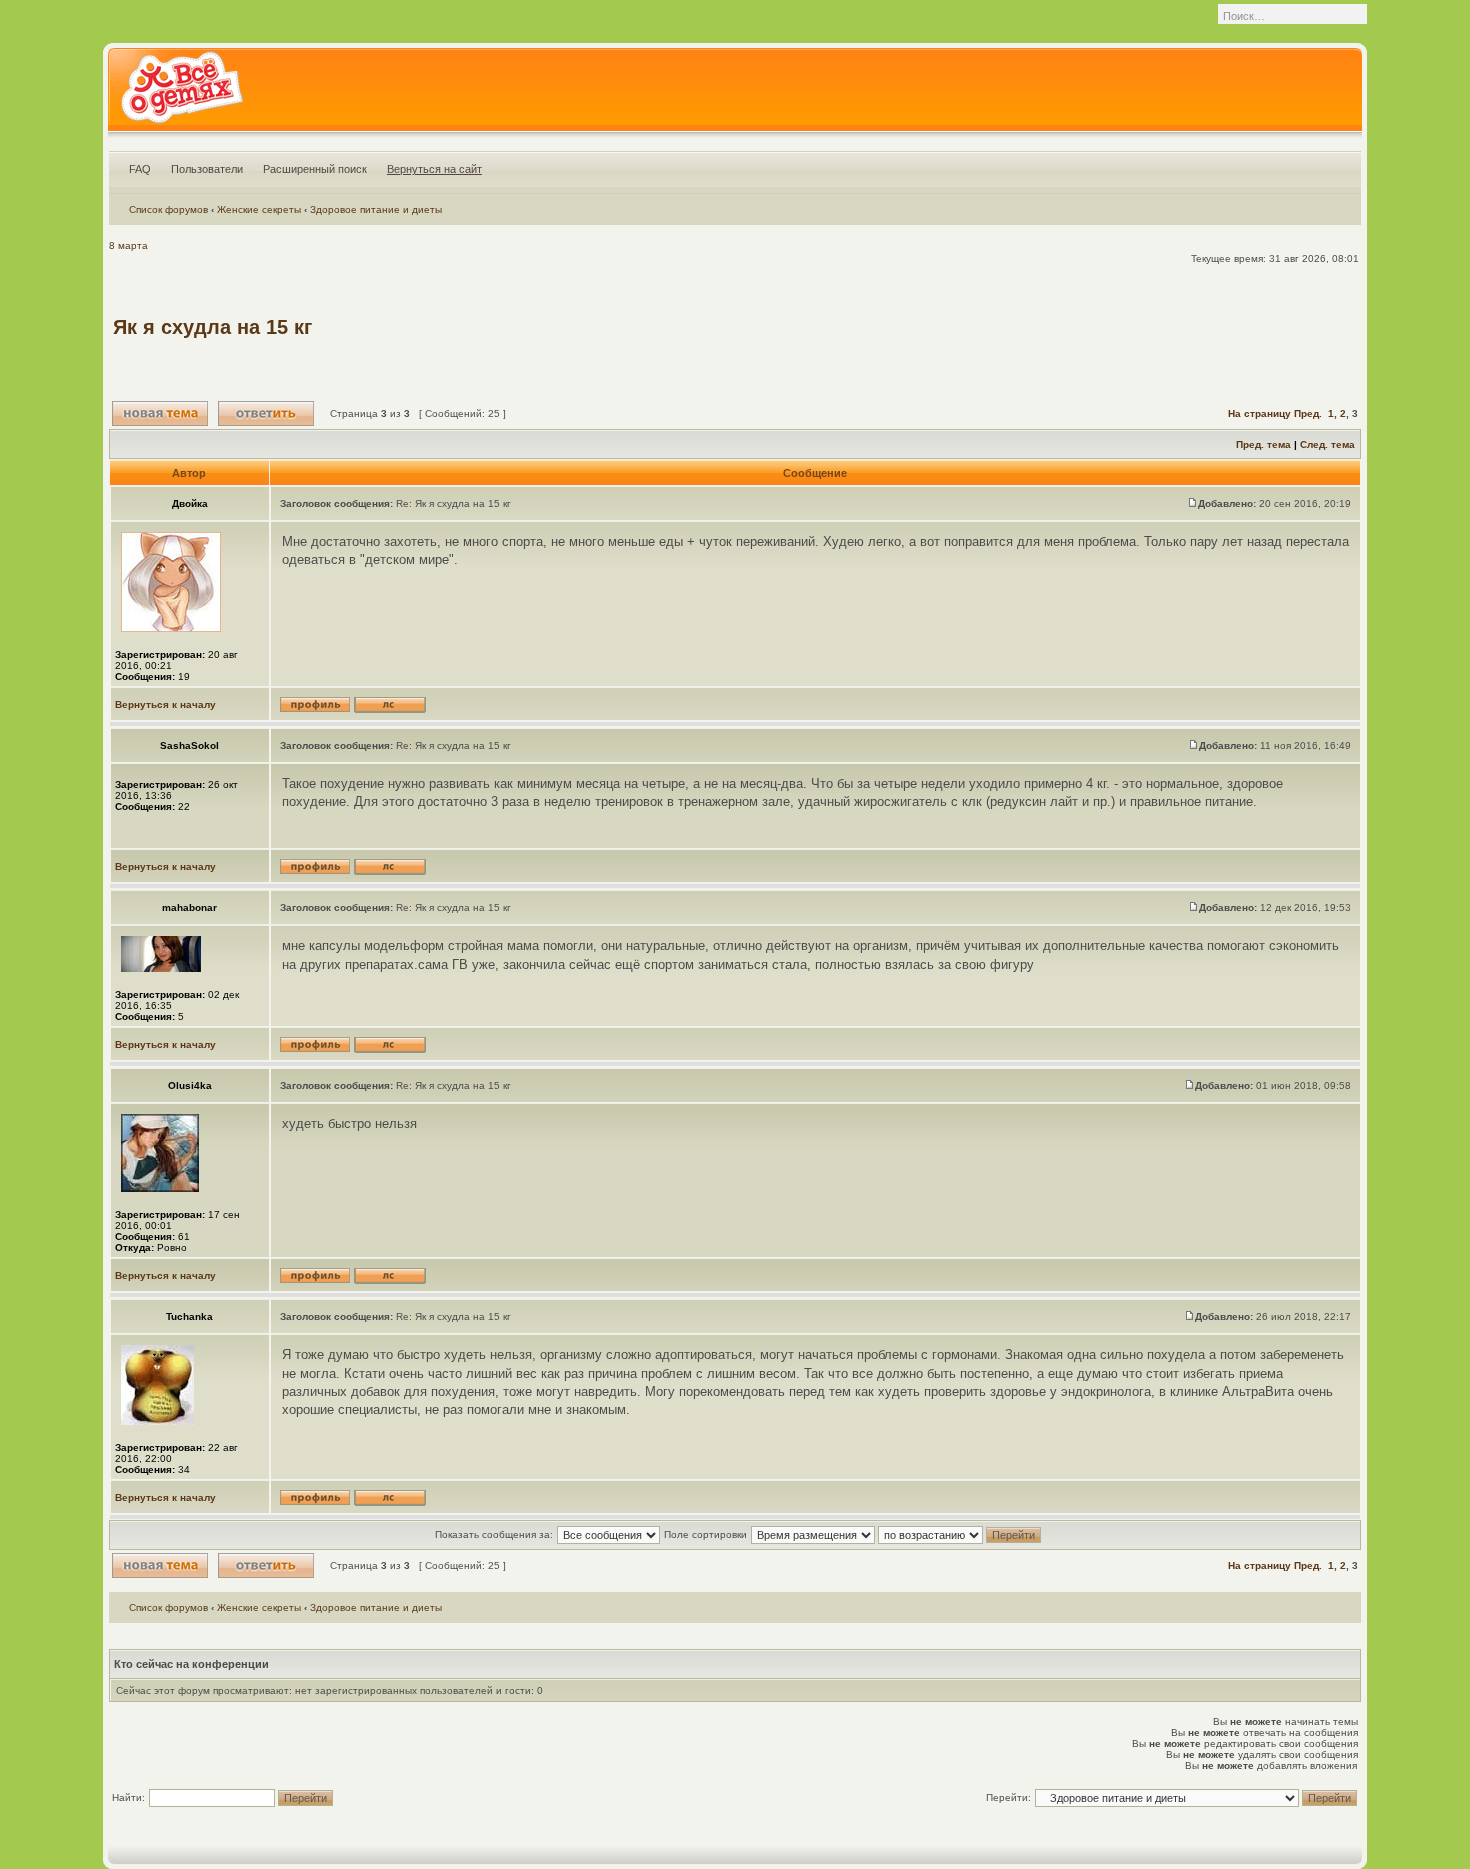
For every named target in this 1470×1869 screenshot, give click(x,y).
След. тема (1327, 444)
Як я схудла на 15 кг (212, 327)
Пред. (1308, 413)
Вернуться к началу (165, 704)
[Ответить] (266, 413)
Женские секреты (259, 209)
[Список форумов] (181, 94)
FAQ (140, 169)
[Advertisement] (993, 327)
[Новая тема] (160, 413)
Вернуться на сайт (434, 169)
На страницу (1259, 413)
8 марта (128, 245)
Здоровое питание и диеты (376, 209)
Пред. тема (1263, 444)
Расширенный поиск (315, 169)
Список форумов (168, 209)
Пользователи (207, 169)
